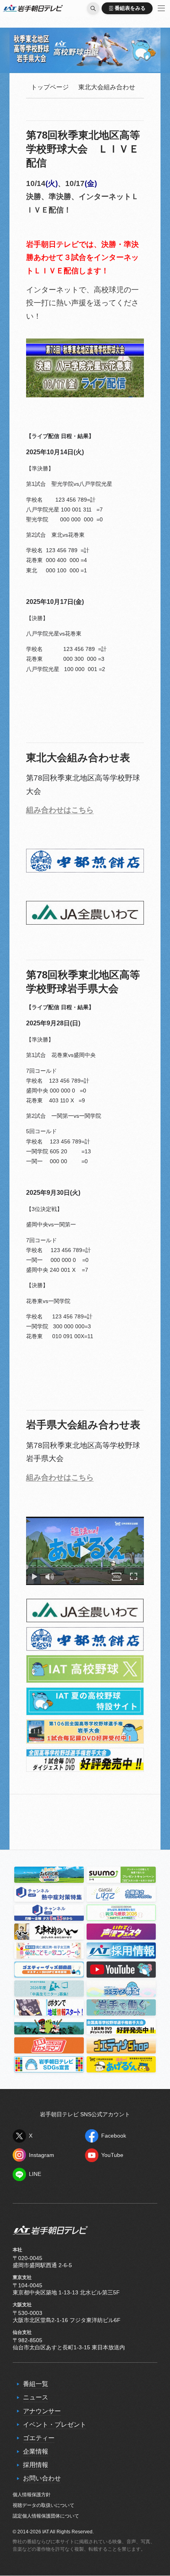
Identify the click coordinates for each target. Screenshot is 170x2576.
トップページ (50, 87)
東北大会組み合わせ (107, 87)
